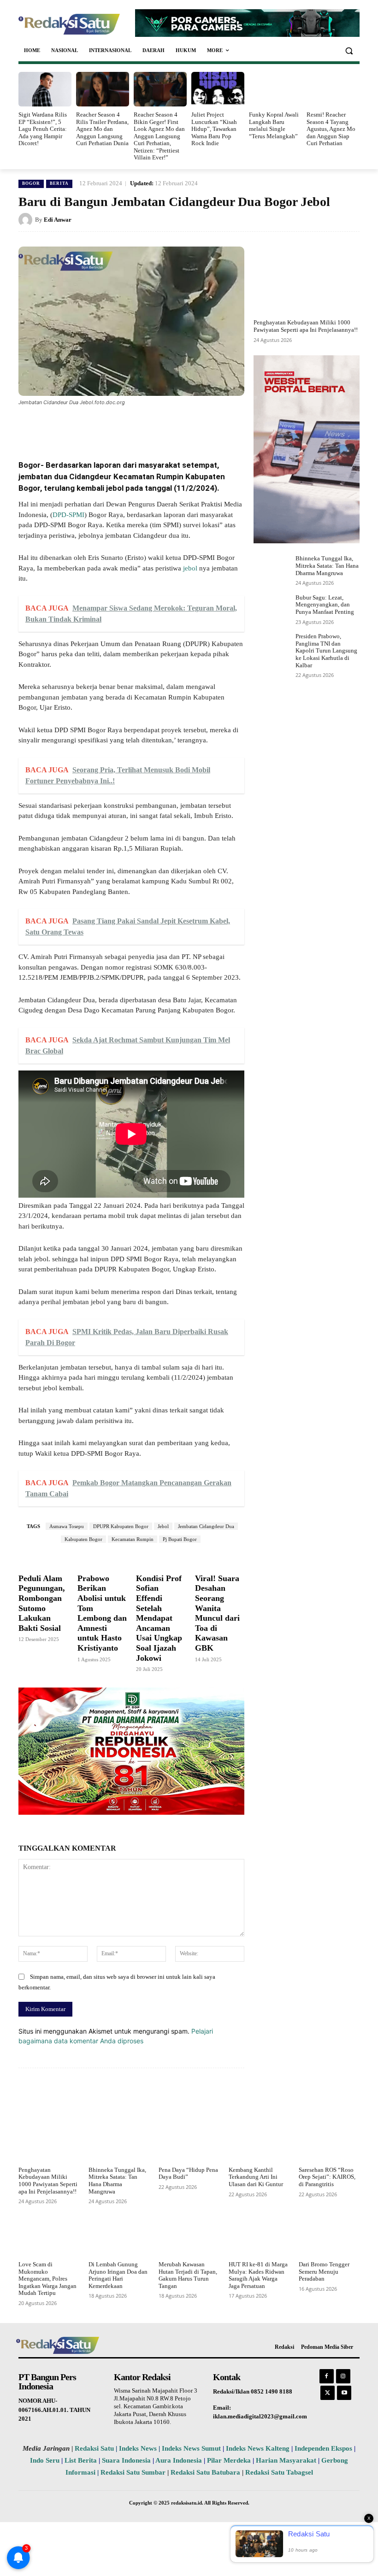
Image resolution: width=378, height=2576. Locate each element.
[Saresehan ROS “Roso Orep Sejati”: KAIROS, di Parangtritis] (329, 2142)
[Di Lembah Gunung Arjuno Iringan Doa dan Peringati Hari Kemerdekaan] (119, 2236)
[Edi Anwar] (27, 220)
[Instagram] (343, 2376)
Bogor (31, 183)
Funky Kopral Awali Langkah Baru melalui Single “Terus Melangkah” (274, 125)
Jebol (163, 1526)
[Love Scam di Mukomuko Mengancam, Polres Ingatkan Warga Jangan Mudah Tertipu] (49, 2236)
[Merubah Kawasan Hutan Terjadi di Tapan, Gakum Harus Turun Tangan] (189, 2236)
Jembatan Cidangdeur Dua (206, 1526)
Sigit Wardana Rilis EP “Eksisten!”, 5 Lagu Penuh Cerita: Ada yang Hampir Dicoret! (43, 129)
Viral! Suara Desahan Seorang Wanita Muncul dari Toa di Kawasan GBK (217, 1613)
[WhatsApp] (128, 428)
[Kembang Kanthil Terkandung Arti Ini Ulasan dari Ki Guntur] (259, 2142)
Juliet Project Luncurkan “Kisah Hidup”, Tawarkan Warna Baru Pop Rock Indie (214, 129)
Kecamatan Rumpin (133, 1539)
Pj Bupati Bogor (180, 1539)
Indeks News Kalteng (258, 2448)
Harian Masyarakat (286, 2460)
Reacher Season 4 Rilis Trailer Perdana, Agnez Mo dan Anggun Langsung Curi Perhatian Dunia (102, 129)
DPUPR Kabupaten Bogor (121, 1526)
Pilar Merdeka (229, 2460)
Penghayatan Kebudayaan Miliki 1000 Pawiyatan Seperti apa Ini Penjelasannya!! (306, 326)
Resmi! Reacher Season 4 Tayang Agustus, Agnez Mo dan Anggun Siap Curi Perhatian (331, 129)
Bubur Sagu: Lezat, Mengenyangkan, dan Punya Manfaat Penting (325, 605)
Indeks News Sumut (191, 2448)
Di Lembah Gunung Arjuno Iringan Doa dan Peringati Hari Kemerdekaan (118, 2275)
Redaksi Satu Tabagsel (279, 2472)
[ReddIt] (171, 428)
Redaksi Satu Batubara (205, 2472)
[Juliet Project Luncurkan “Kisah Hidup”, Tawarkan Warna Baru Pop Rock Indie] (218, 89)
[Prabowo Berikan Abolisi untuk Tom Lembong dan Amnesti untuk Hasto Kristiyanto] (102, 1559)
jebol (190, 568)
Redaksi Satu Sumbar (134, 2472)
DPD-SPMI (68, 515)
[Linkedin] (149, 428)
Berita (59, 183)
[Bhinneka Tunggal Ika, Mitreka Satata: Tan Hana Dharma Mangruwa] (272, 570)
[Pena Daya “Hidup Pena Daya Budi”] (189, 2142)
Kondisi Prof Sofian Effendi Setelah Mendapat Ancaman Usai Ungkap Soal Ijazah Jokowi (159, 1618)
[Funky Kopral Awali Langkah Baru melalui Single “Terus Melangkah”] (275, 89)
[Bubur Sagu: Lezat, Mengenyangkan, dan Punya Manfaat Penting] (272, 609)
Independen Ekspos (323, 2448)
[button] (349, 50)
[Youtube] (344, 2393)
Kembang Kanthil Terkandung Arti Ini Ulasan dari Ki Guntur (256, 2177)
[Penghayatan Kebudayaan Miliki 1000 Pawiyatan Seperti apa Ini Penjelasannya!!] (307, 280)
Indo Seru (45, 2460)
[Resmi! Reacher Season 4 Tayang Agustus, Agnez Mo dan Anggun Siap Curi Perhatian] (333, 89)
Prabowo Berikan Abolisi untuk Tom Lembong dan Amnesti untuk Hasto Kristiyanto (102, 1613)
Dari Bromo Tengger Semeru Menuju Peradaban (324, 2271)
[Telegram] (192, 428)
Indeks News (138, 2448)
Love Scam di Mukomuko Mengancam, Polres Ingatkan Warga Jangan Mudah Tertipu (47, 2279)
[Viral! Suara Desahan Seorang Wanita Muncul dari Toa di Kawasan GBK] (220, 1559)
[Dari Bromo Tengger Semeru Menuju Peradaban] (329, 2236)
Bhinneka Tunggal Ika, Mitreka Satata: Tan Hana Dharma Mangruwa (327, 565)
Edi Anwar (58, 220)
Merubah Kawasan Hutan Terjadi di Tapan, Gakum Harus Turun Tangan (188, 2275)
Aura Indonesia (179, 2460)
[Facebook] (86, 428)
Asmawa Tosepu (67, 1526)
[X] (107, 428)
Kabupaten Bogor (83, 1539)
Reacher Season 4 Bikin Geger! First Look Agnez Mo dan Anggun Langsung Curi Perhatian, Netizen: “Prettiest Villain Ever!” (159, 136)
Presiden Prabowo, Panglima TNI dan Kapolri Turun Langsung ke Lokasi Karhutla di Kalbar (326, 650)
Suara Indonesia (126, 2460)
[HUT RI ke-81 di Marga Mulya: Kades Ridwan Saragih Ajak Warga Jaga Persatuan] (259, 2236)
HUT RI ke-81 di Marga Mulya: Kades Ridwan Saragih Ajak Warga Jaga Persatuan (258, 2275)
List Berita (81, 2460)
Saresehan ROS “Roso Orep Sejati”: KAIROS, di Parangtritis (327, 2177)
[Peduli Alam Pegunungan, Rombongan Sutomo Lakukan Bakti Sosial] (43, 1559)
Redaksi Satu (94, 2448)
